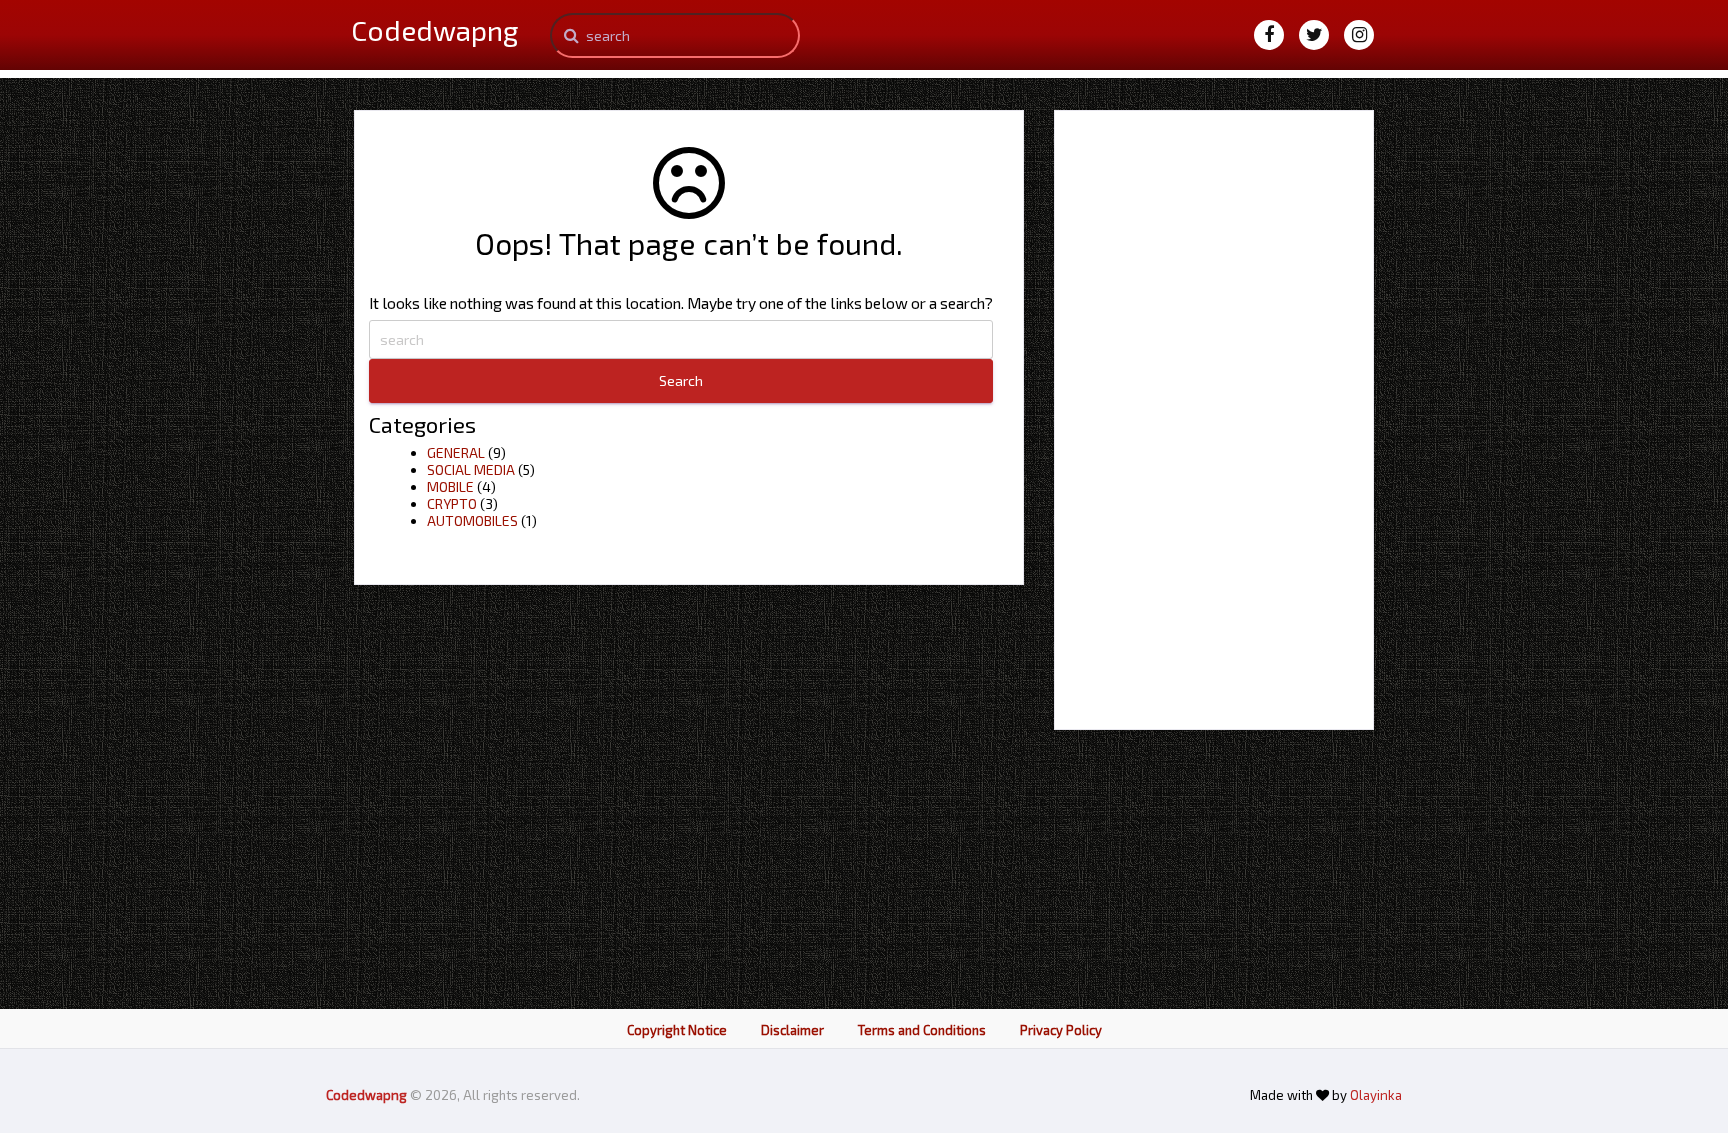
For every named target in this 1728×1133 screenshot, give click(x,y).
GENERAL (456, 452)
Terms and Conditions (922, 1030)
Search (681, 380)
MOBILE (450, 486)
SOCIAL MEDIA (471, 469)
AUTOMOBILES (472, 520)
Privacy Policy (1061, 1030)
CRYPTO (452, 503)
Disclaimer (792, 1030)
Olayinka (1376, 1095)
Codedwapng (368, 1095)
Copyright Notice (677, 1030)
